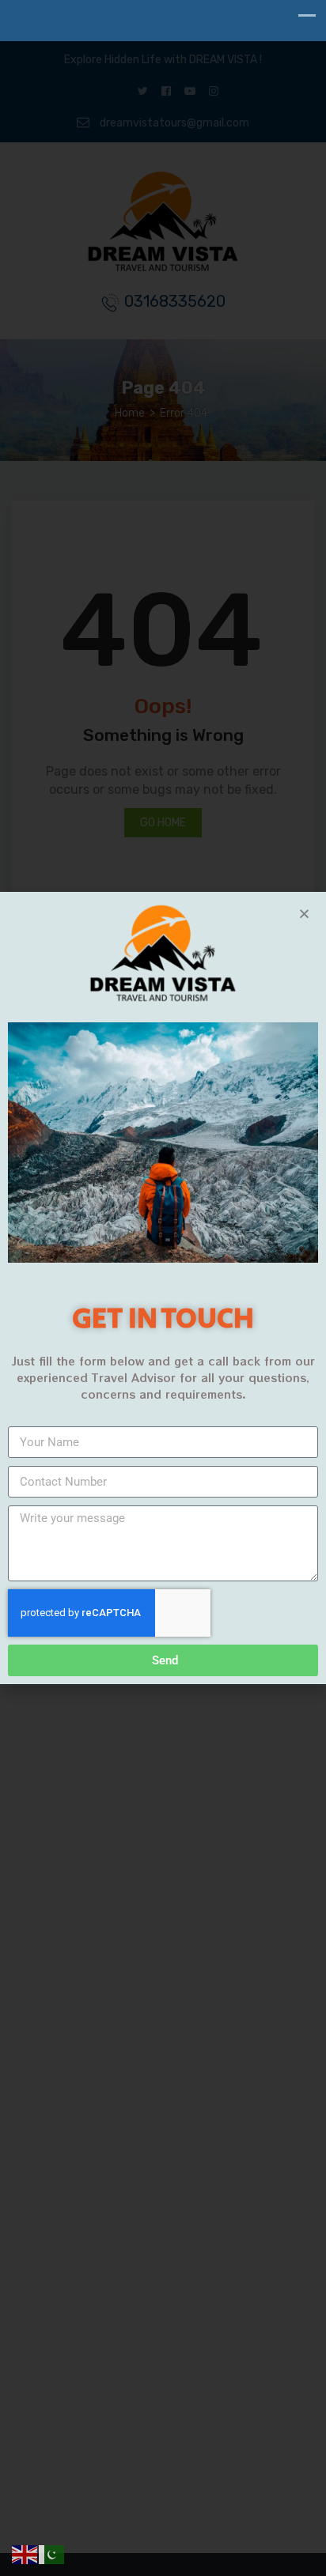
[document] (163, 1288)
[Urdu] (52, 2554)
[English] (25, 2554)
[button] (304, 914)
